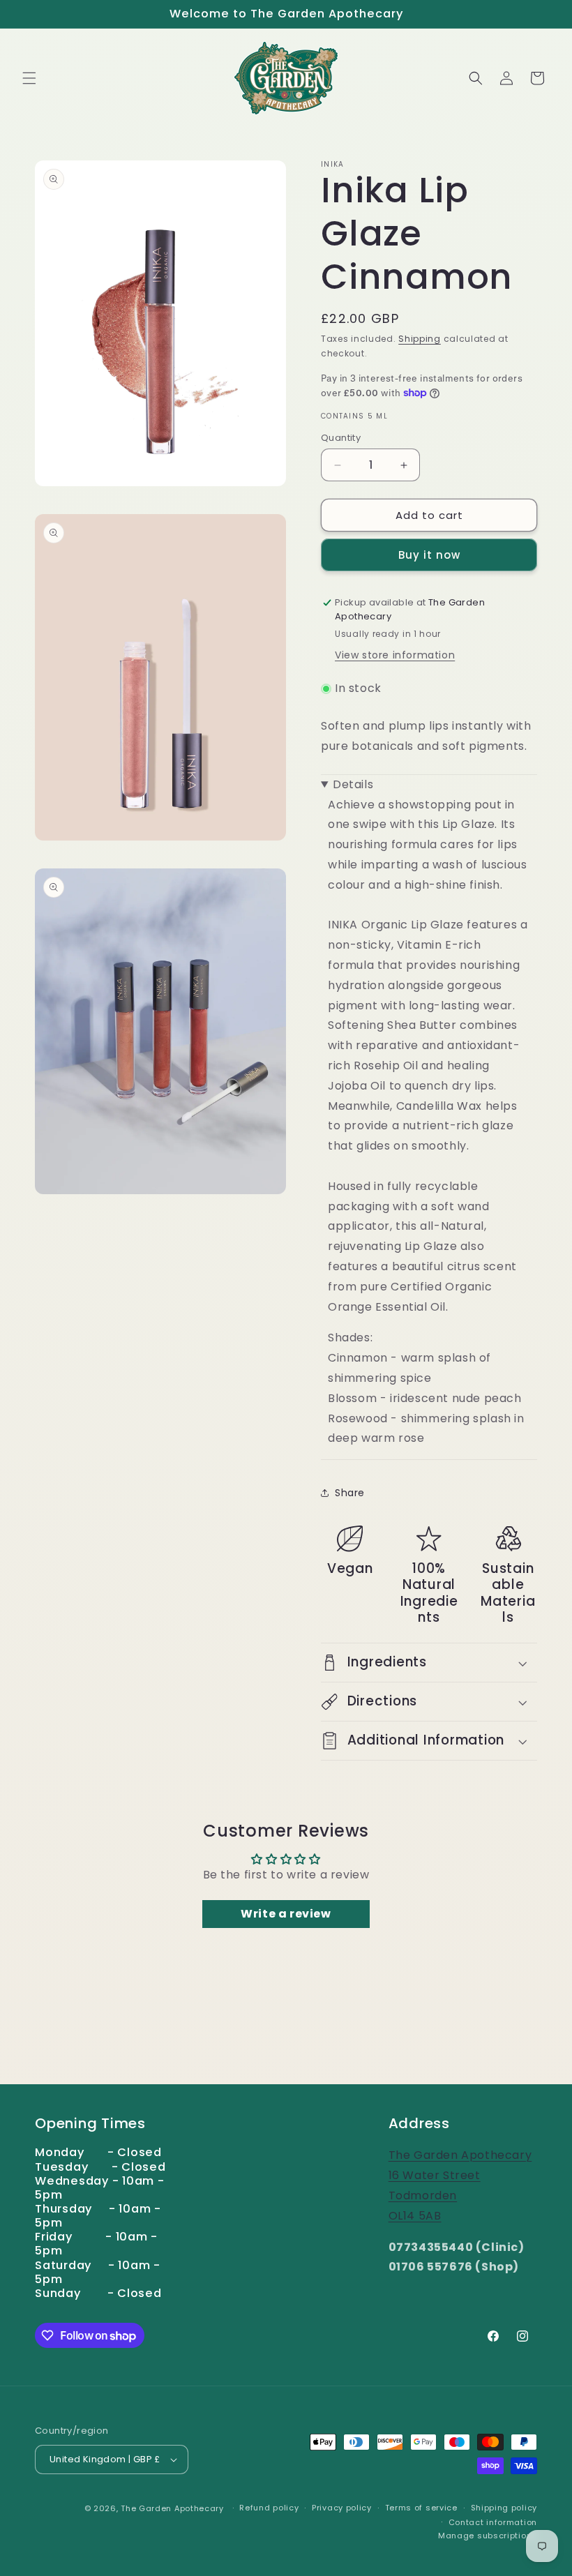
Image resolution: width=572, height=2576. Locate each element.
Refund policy (269, 2508)
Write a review (286, 1914)
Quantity (341, 438)
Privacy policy (342, 2508)
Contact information (493, 2522)
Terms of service (421, 2508)
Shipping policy (504, 2508)
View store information (395, 655)
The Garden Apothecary (172, 2508)
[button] (29, 78)
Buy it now (429, 555)
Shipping (420, 339)
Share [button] (350, 1493)
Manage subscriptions (488, 2536)
